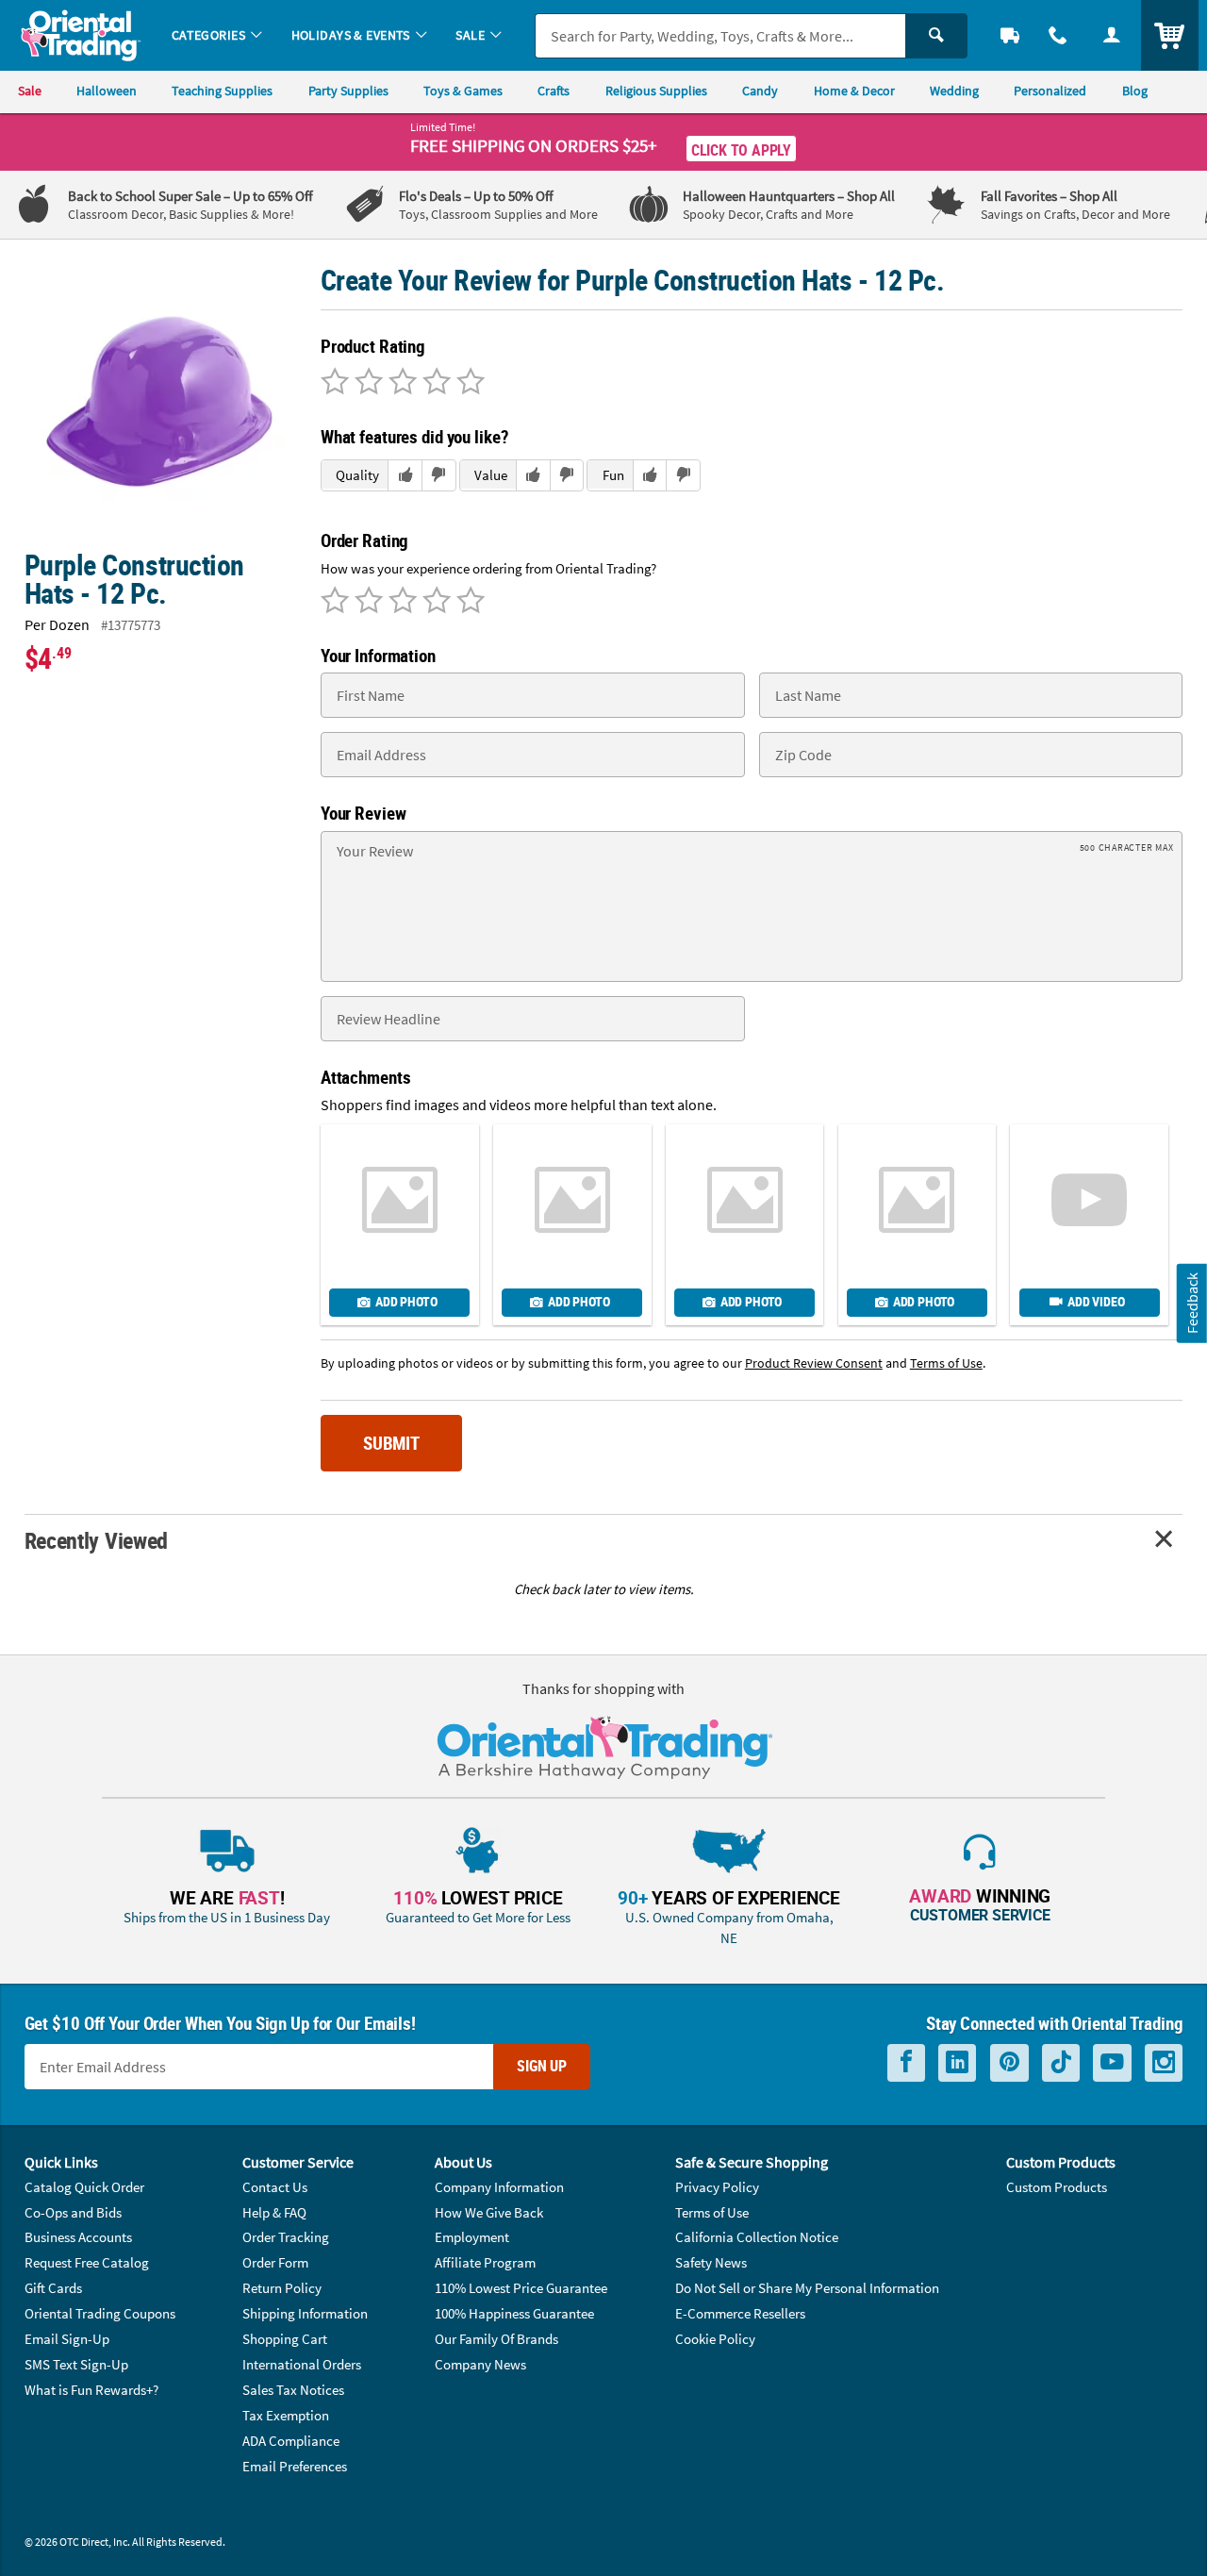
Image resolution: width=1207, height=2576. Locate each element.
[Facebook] (906, 2062)
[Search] (936, 36)
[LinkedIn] (957, 2062)
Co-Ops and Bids (73, 2212)
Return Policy (282, 2288)
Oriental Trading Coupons (100, 2313)
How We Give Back (489, 2212)
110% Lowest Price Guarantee (521, 2288)
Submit (391, 1443)
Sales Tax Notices (293, 2390)
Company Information (499, 2187)
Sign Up (542, 2066)
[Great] (434, 383)
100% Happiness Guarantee (514, 2313)
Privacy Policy (717, 2187)
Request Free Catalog (87, 2262)
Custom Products (1057, 2187)
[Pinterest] (1009, 2062)
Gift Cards (53, 2288)
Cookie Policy (715, 2339)
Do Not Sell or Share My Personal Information (807, 2288)
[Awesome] (468, 383)
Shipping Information (305, 2313)
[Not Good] (335, 383)
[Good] (366, 383)
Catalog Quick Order (84, 2187)
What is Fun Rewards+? (91, 2390)
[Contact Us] (1058, 35)
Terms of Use (712, 2212)
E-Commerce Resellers (740, 2313)
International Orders (302, 2364)
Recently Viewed (96, 1540)
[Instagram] (1164, 2062)
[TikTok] (1061, 2062)
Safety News (711, 2262)
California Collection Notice (757, 2237)
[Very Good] (400, 383)
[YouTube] (1112, 2062)
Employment (472, 2237)
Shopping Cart (285, 2339)
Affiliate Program (485, 2262)
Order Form (275, 2262)
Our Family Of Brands (496, 2339)
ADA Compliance (291, 2441)
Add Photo (406, 1302)
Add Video (1096, 1302)
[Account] (1111, 35)
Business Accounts (78, 2237)
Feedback (1192, 1303)
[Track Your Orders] (1010, 35)
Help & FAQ (274, 2212)
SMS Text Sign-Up (76, 2364)
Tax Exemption (286, 2415)
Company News (480, 2364)
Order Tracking (286, 2237)
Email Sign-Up (67, 2339)
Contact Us (275, 2187)
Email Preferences (295, 2466)
